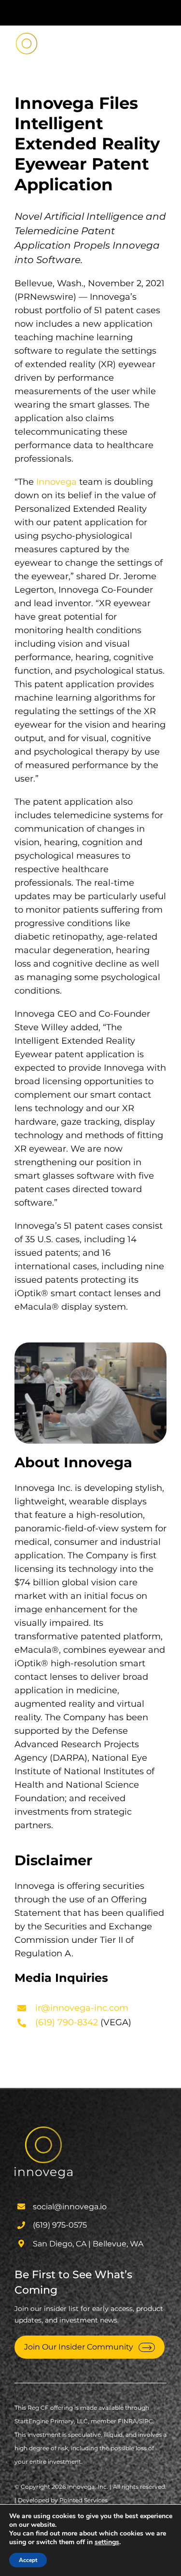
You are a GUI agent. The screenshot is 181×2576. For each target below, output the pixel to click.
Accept (28, 2560)
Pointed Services (84, 2500)
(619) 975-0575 (60, 2225)
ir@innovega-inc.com (82, 2008)
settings (107, 2542)
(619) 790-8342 (67, 2022)
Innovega (56, 482)
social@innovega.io (70, 2207)
